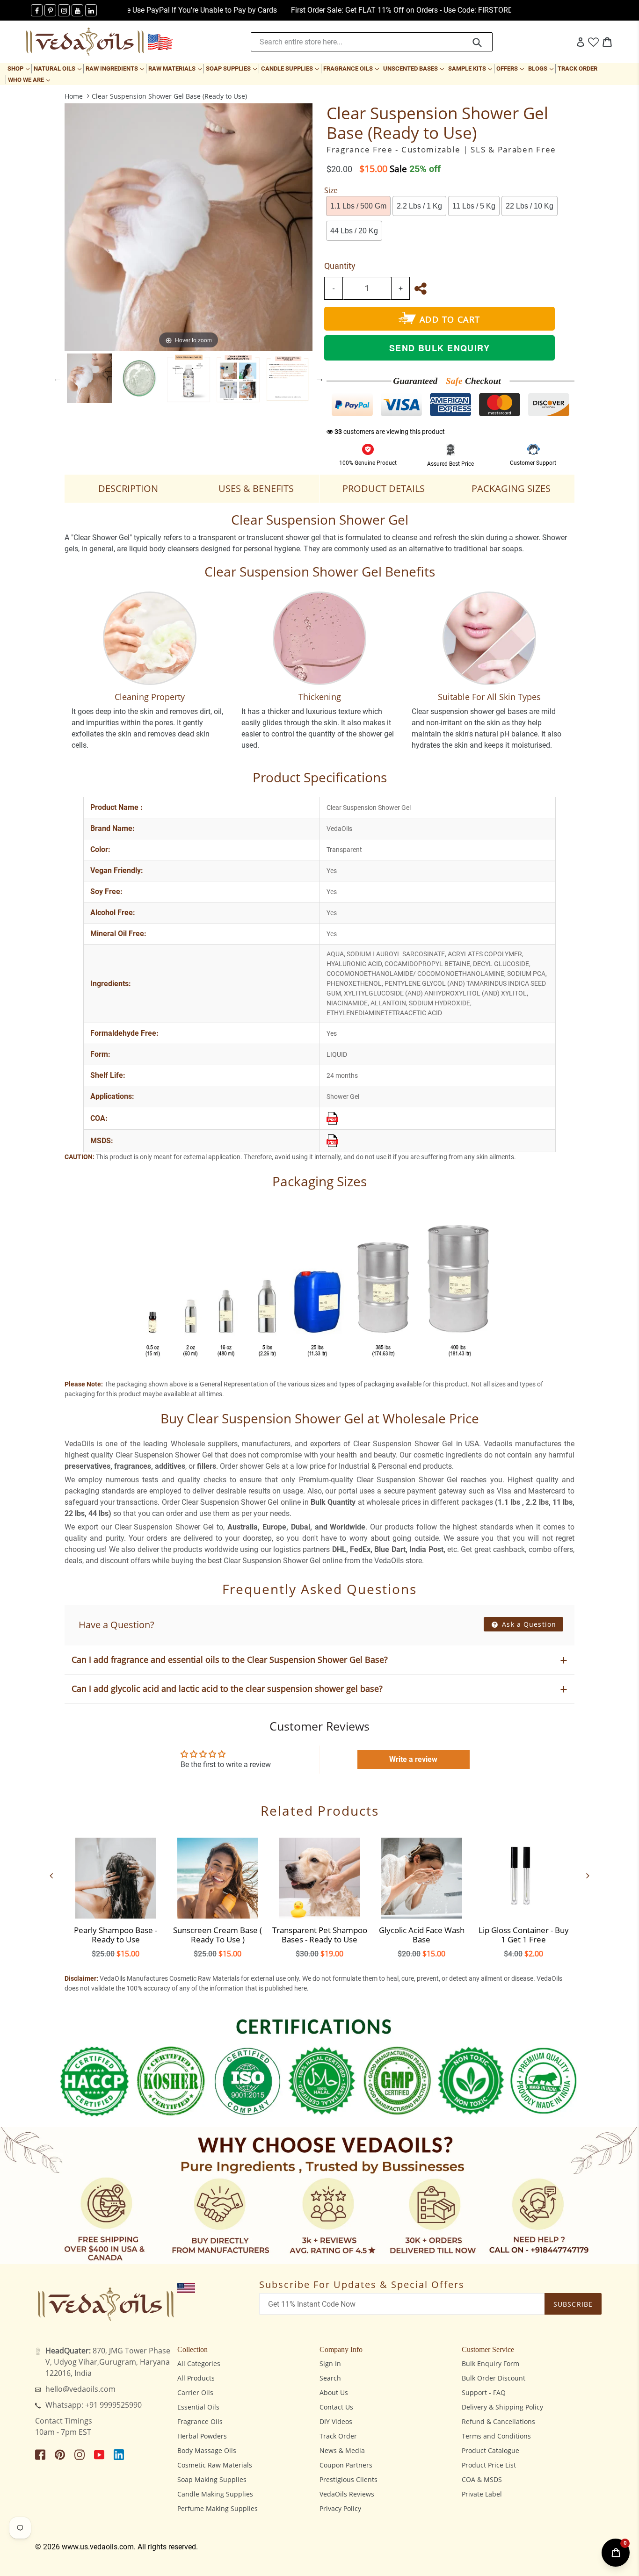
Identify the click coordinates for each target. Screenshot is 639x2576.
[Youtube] (77, 10)
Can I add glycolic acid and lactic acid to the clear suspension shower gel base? (227, 1688)
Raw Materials (176, 68)
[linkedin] (91, 10)
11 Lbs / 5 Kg (474, 206)
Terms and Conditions (496, 2436)
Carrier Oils (195, 2392)
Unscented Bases (414, 68)
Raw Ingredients (116, 68)
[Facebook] (37, 10)
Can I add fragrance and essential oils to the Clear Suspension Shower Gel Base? (230, 1660)
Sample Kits (471, 68)
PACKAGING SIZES (511, 488)
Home (74, 96)
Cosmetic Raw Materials (215, 2465)
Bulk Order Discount (494, 2378)
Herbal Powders (202, 2436)
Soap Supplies (232, 68)
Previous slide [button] (58, 378)
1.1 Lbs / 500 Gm (358, 206)
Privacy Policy (340, 2508)
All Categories (199, 2363)
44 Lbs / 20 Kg (354, 231)
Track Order (577, 69)
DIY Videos (336, 2421)
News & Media (342, 2450)
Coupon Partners (346, 2465)
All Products (196, 2378)
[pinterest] (50, 10)
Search (330, 2378)
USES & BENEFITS (256, 488)
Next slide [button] (319, 378)
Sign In (330, 2363)
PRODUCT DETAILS (384, 488)
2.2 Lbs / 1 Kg (419, 206)
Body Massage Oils (207, 2450)
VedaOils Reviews (347, 2494)
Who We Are (30, 79)
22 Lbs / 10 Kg (530, 206)
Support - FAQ (484, 2392)
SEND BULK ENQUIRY (439, 348)
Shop (19, 68)
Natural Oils (58, 68)
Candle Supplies (291, 68)
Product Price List (489, 2465)
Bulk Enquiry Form (490, 2363)
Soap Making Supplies (212, 2479)
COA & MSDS (482, 2479)
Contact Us (336, 2407)
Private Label (482, 2494)
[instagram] (64, 10)
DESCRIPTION (128, 488)
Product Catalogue (490, 2450)
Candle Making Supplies (215, 2494)
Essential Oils (198, 2407)
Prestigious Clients (349, 2479)
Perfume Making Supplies (218, 2508)
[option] (89, 378)
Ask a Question (528, 1624)
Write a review (413, 1759)
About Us (334, 2392)
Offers (511, 68)
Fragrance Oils (352, 68)
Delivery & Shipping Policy (502, 2407)
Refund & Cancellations (498, 2421)
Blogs (542, 68)
